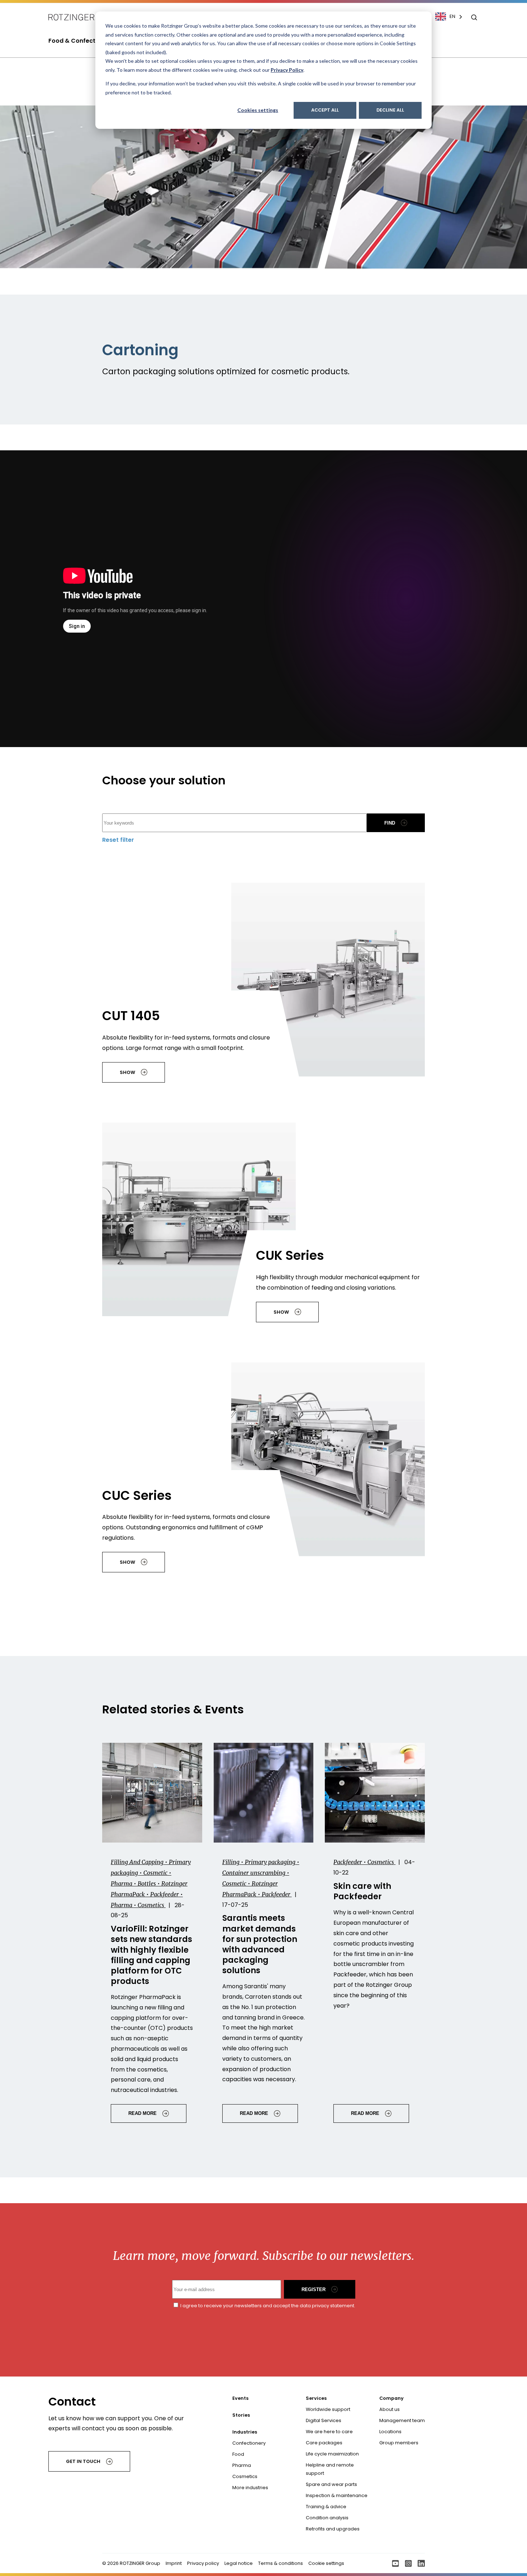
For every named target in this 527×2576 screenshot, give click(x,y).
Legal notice (239, 2563)
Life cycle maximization (332, 2454)
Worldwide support (328, 2409)
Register (314, 2289)
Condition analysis (327, 2518)
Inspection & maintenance (337, 2495)
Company (391, 2398)
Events (240, 2398)
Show (127, 1072)
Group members (399, 2443)
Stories (241, 2415)
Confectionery (249, 2443)
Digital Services (324, 2420)
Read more (143, 2113)
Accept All (325, 110)
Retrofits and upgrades (333, 2529)
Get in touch (83, 2461)
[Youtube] (395, 2563)
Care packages (324, 2443)
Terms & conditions (281, 2563)
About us (390, 2409)
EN (452, 16)
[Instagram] (408, 2563)
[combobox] (452, 17)
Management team (402, 2420)
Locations (390, 2432)
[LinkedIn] (421, 2563)
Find (390, 823)
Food (238, 2454)
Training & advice (326, 2507)
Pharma (242, 2465)
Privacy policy (203, 2563)
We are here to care (329, 2432)
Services (316, 2398)
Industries (245, 2432)
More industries (250, 2488)
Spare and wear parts (331, 2484)
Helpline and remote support (330, 2469)
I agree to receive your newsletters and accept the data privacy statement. (267, 2306)
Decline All (390, 110)
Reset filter (118, 840)
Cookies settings (258, 110)
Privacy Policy (287, 70)
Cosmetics (245, 2476)
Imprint (174, 2563)
